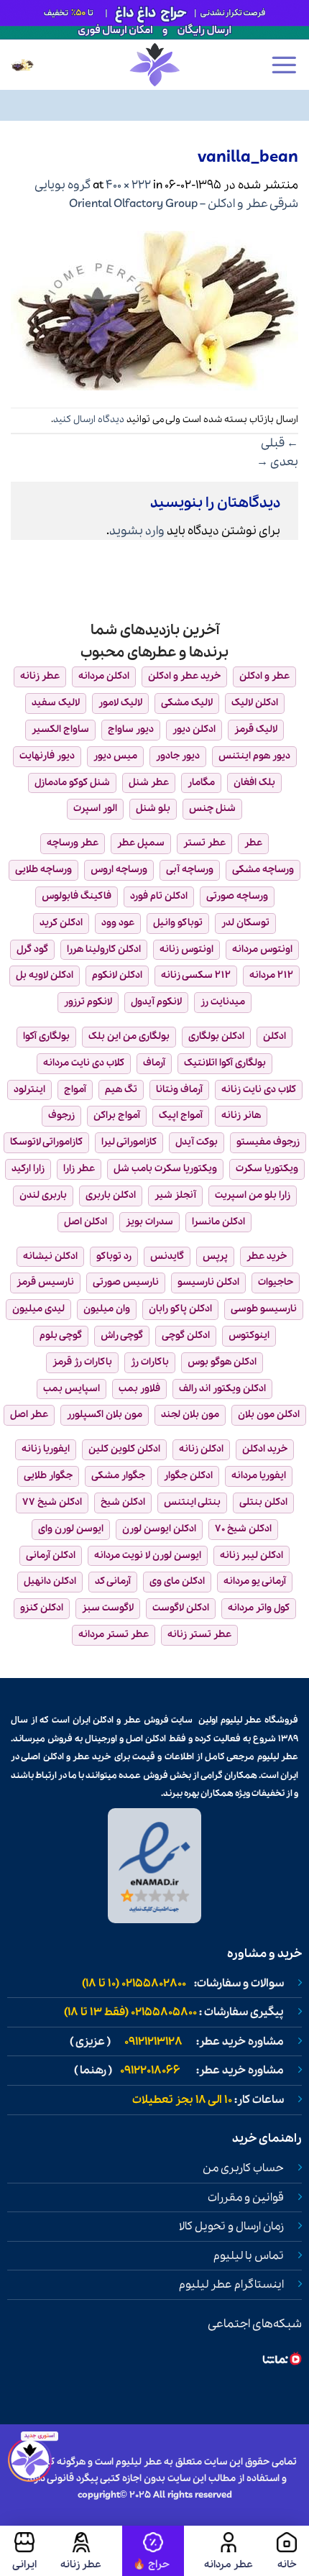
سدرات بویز (149, 1222)
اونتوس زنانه (186, 949)
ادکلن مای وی (177, 1581)
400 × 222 (128, 185)
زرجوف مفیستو (268, 1142)
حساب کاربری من (243, 2168)
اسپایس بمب (72, 1389)
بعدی (277, 462)
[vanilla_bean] (154, 309)
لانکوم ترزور (88, 1002)
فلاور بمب (139, 1389)
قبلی (280, 443)
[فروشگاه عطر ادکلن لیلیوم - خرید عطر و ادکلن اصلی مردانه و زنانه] (154, 65)
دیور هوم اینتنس (254, 756)
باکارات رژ (150, 1362)
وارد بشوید (137, 531)
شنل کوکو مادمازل (72, 783)
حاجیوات (276, 1282)
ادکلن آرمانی (51, 1555)
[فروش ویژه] (153, 2551)
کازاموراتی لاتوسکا (46, 1142)
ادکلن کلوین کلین (124, 1449)
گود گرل (32, 949)
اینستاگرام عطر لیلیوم (231, 2285)
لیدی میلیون (38, 1309)
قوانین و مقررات (246, 2198)
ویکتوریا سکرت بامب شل (165, 1169)
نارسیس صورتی (126, 1282)
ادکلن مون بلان (269, 1415)
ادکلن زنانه (201, 1449)
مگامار (201, 783)
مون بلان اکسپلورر (105, 1415)
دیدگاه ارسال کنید (89, 420)
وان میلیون (107, 1309)
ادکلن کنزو (42, 1608)
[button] (284, 65)
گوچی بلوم (61, 1335)
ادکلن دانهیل (50, 1581)
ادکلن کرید (61, 923)
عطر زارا (79, 1169)
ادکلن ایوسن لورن (159, 1529)
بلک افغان (254, 783)
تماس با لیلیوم (249, 2256)
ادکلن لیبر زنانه (252, 1555)
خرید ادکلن (265, 1449)
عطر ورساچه (73, 843)
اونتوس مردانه (262, 949)
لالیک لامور (120, 703)
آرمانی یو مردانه (255, 1581)
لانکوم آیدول (156, 1002)
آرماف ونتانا (179, 1090)
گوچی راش (122, 1335)
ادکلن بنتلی (263, 1502)
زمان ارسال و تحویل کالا (231, 2227)
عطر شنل (149, 783)
